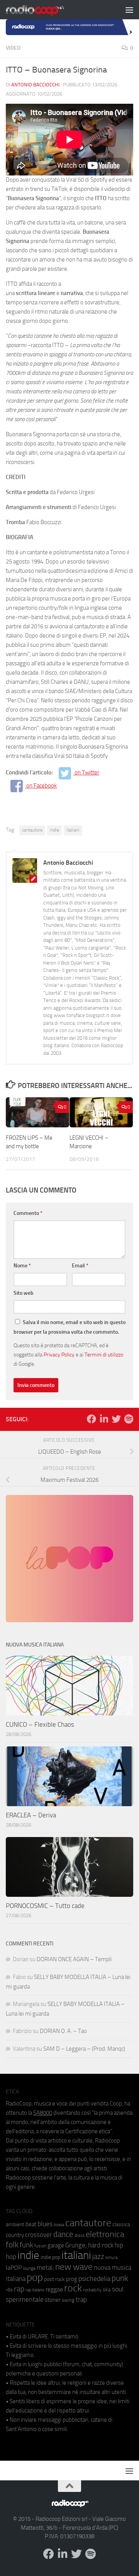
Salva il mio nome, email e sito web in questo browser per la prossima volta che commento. (69, 1327)
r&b (9, 2290)
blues (45, 2224)
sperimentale (25, 2299)
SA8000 (43, 2113)
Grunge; (76, 2245)
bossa (59, 2225)
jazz (98, 2257)
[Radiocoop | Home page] (45, 10)
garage (56, 2245)
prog (72, 2279)
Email (80, 1266)
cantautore (32, 830)
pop (35, 2277)
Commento (28, 1213)
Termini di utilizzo (104, 1355)
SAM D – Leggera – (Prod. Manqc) (84, 2049)
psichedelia (94, 2279)
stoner (53, 2300)
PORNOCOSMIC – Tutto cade (45, 1906)
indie (54, 830)
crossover (39, 2235)
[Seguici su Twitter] (116, 1419)
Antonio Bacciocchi (35, 85)
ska (107, 2290)
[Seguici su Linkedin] (104, 1419)
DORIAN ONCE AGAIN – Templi (74, 1959)
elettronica (105, 2234)
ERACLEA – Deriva (31, 1815)
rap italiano (35, 2290)
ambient (15, 2224)
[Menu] (129, 10)
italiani (73, 830)
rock (73, 2288)
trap (81, 2299)
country (15, 2235)
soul (118, 2289)
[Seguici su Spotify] (129, 1419)
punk (120, 2278)
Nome (22, 1266)
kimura (111, 2258)
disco (80, 2235)
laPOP (14, 2268)
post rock (54, 2279)
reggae (54, 2289)
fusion (40, 2246)
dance (63, 2234)
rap (19, 2289)
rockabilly (92, 2290)
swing (68, 2300)
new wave (74, 2267)
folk (12, 2245)
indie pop (50, 2257)
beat (31, 2224)
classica (121, 2224)
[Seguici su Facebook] (92, 1419)
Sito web (24, 1293)
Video (13, 48)
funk (26, 2245)
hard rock (101, 2245)
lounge (29, 2268)
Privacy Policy (59, 1355)
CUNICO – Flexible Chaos (40, 1724)
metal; (45, 2268)
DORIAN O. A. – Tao (63, 2031)
